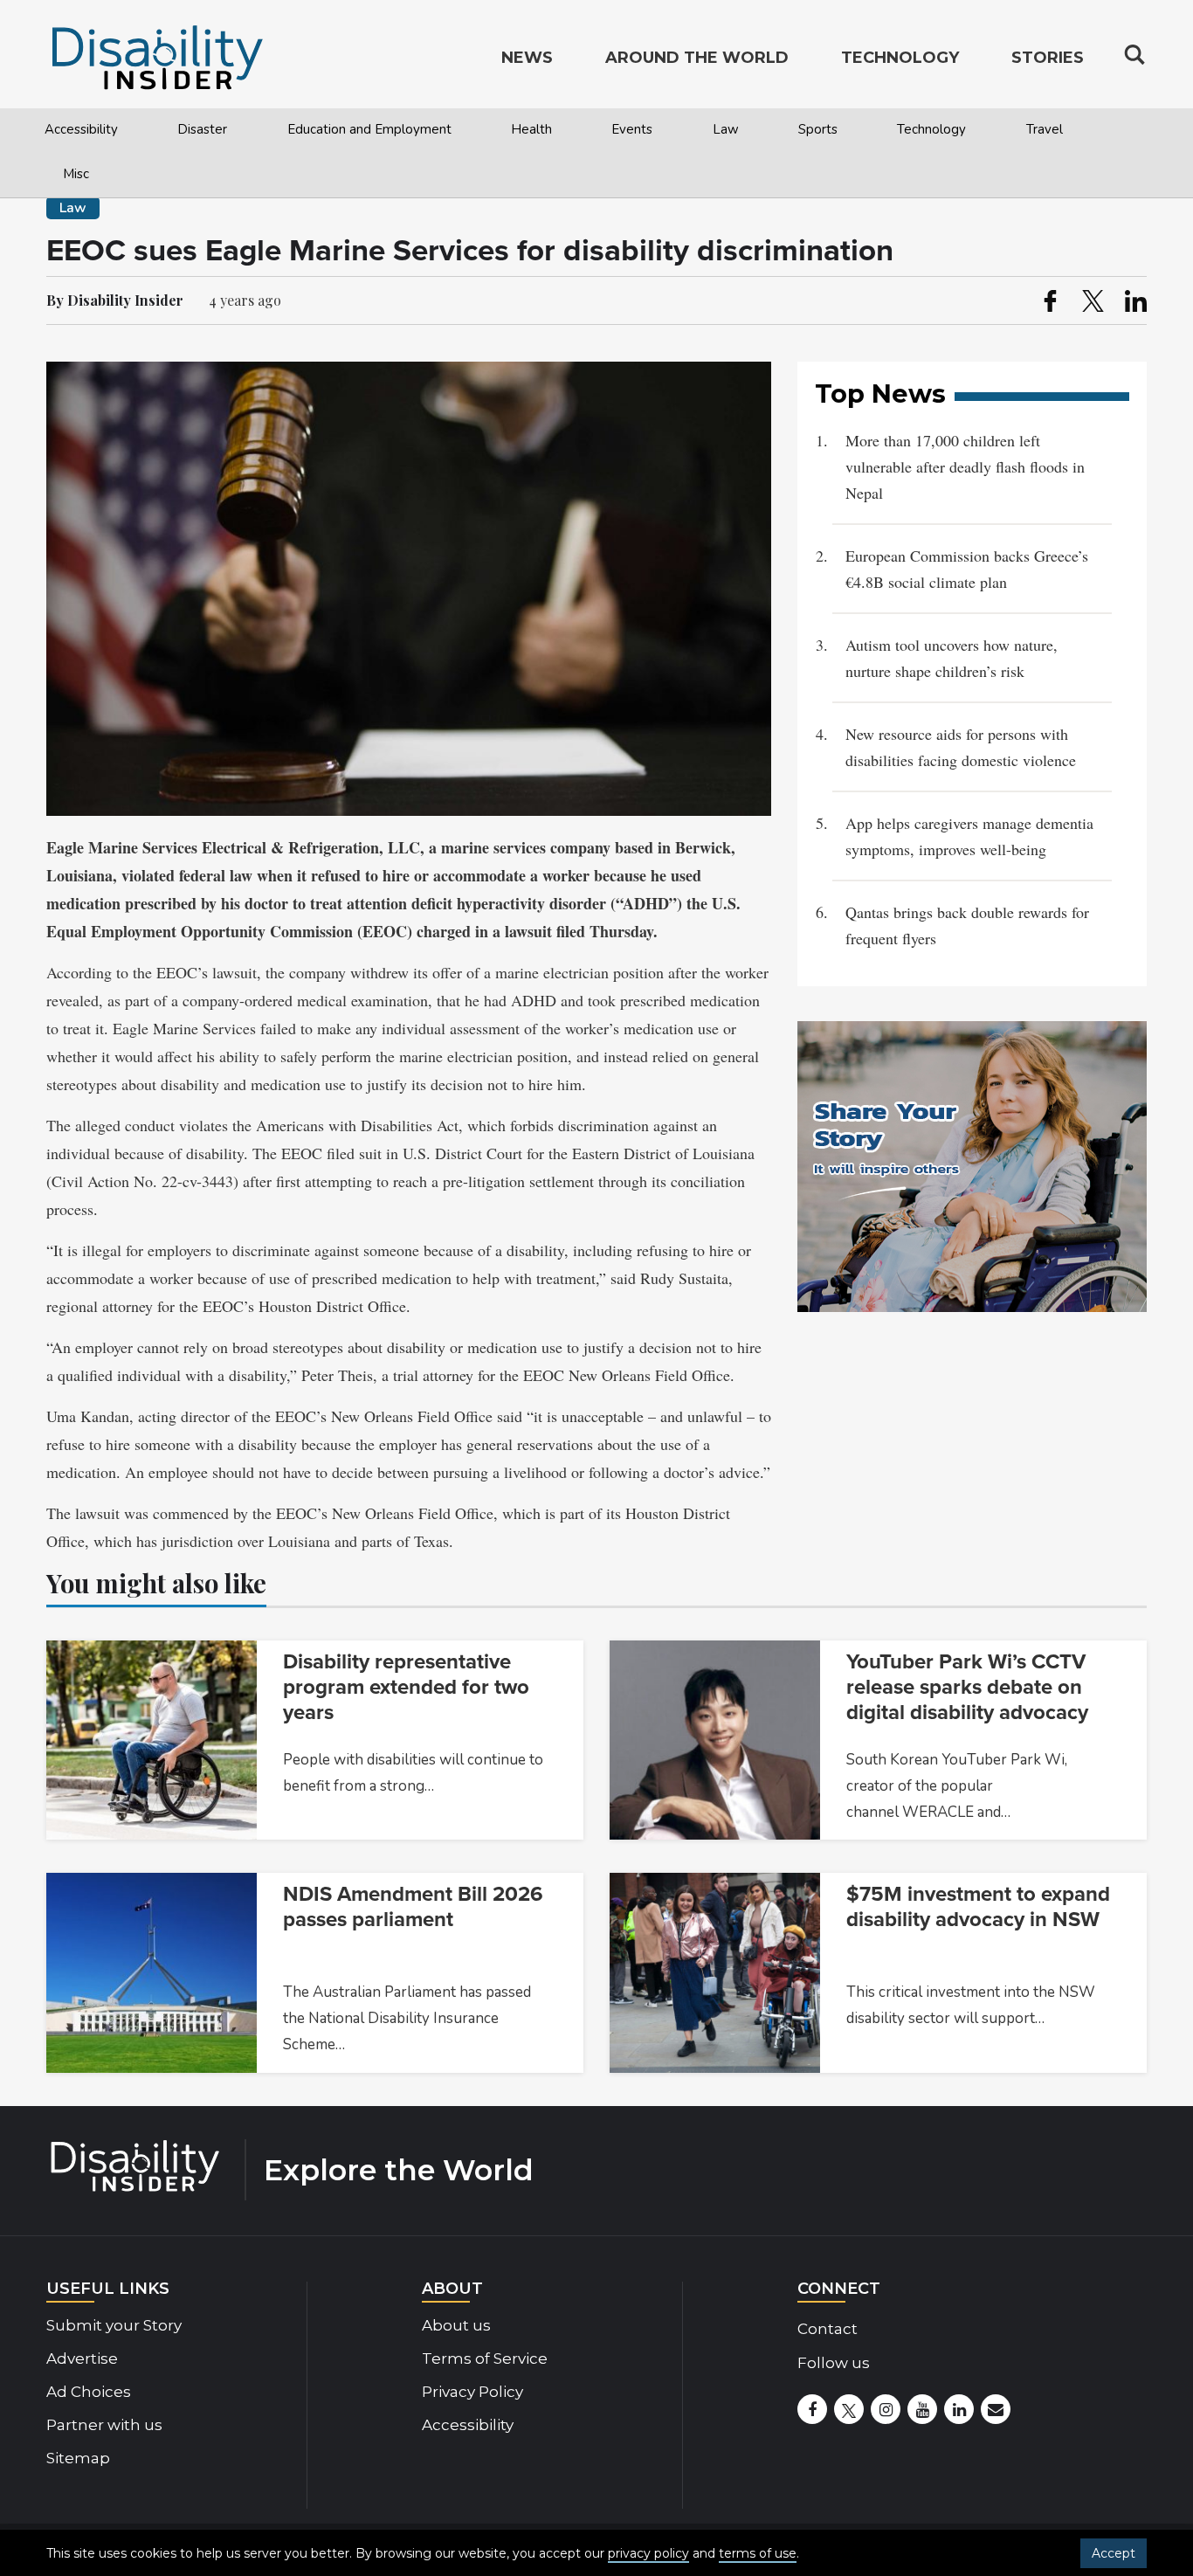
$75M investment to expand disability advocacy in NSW (978, 1907)
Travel (1045, 129)
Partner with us (104, 2425)
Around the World (697, 58)
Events (632, 129)
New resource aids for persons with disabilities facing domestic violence (961, 747)
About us (456, 2325)
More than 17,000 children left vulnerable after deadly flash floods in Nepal (965, 466)
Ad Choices (89, 2392)
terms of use (758, 2553)
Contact (828, 2329)
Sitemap (78, 2458)
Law (726, 129)
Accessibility (81, 129)
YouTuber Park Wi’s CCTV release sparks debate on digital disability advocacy (967, 1687)
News (527, 58)
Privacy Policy (472, 2392)
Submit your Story (114, 2325)
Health (531, 129)
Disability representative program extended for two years (406, 1687)
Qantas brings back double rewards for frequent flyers (967, 925)
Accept (1114, 2553)
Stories (1048, 58)
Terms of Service (485, 2358)
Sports (818, 129)
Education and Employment (369, 129)
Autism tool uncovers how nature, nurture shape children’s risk (952, 658)
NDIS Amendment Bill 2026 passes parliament (413, 1907)
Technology (931, 129)
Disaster (202, 129)
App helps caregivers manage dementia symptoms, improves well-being (969, 836)
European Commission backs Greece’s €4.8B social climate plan (967, 569)
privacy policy (648, 2553)
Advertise (82, 2358)
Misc (76, 174)
